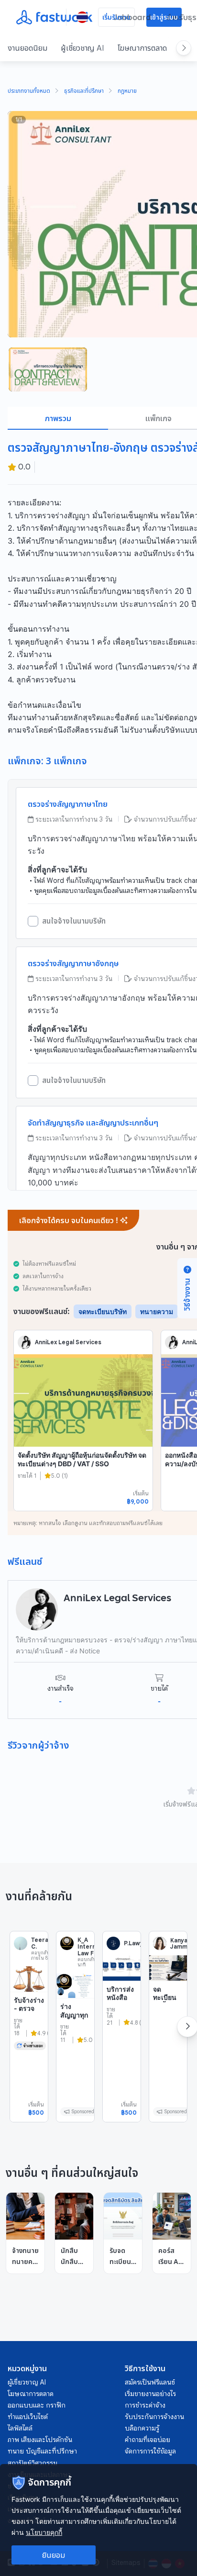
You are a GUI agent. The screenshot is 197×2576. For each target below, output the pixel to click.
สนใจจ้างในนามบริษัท (74, 921)
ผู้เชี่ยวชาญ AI (82, 48)
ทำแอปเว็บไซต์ (28, 2417)
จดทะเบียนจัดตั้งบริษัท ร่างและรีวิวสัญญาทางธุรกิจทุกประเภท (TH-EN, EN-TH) (168, 2031)
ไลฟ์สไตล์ (20, 2428)
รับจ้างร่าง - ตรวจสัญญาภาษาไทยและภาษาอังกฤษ (29, 2021)
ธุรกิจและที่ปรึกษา (84, 91)
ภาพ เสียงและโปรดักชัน (40, 2440)
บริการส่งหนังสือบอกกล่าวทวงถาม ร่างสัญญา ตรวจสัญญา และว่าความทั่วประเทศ (120, 2031)
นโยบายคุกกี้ (44, 2532)
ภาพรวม (58, 418)
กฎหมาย (127, 91)
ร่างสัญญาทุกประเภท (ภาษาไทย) (74, 2023)
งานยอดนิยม (27, 48)
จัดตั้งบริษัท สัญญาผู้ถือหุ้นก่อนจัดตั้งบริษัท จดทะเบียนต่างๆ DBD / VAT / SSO (82, 1459)
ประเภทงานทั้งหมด (29, 91)
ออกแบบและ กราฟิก (37, 2405)
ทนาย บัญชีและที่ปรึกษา (42, 2451)
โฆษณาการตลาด (142, 48)
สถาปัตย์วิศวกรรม (33, 2463)
